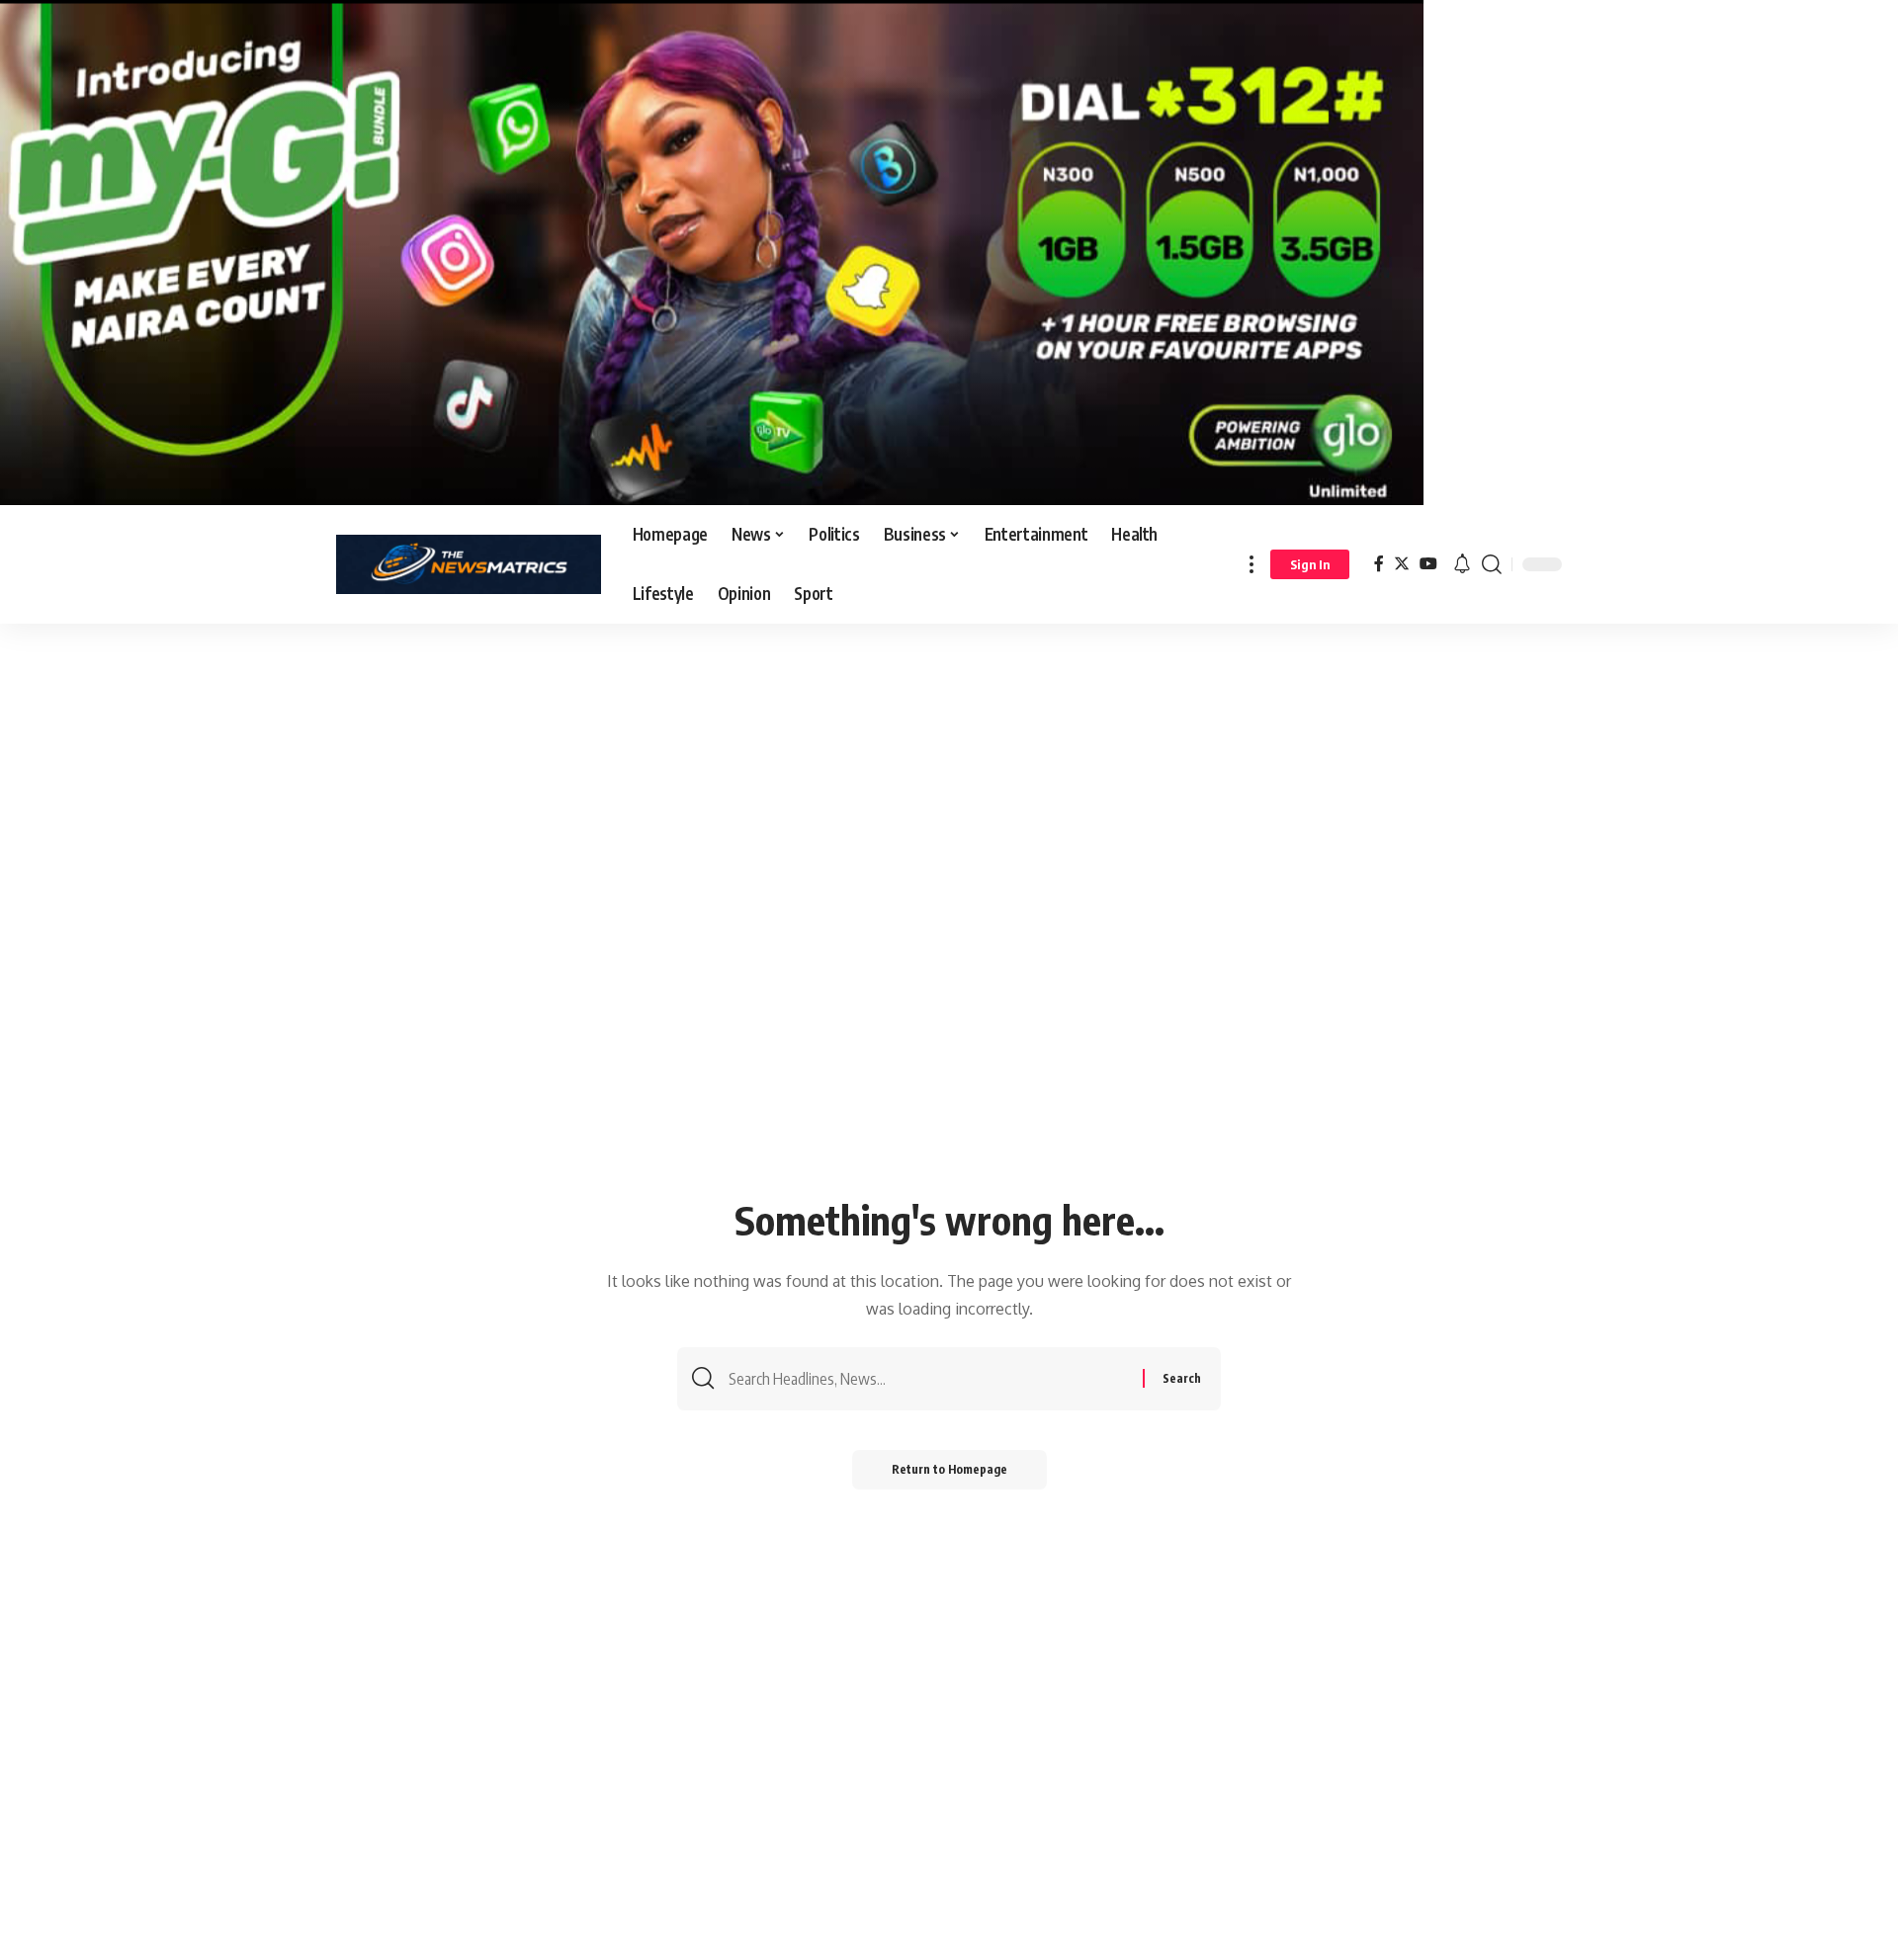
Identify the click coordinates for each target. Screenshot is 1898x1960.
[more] (1251, 564)
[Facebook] (1379, 564)
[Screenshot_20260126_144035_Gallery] (712, 251)
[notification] (1462, 564)
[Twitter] (1402, 564)
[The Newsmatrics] (469, 564)
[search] (1492, 564)
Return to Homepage (949, 1469)
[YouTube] (1428, 564)
